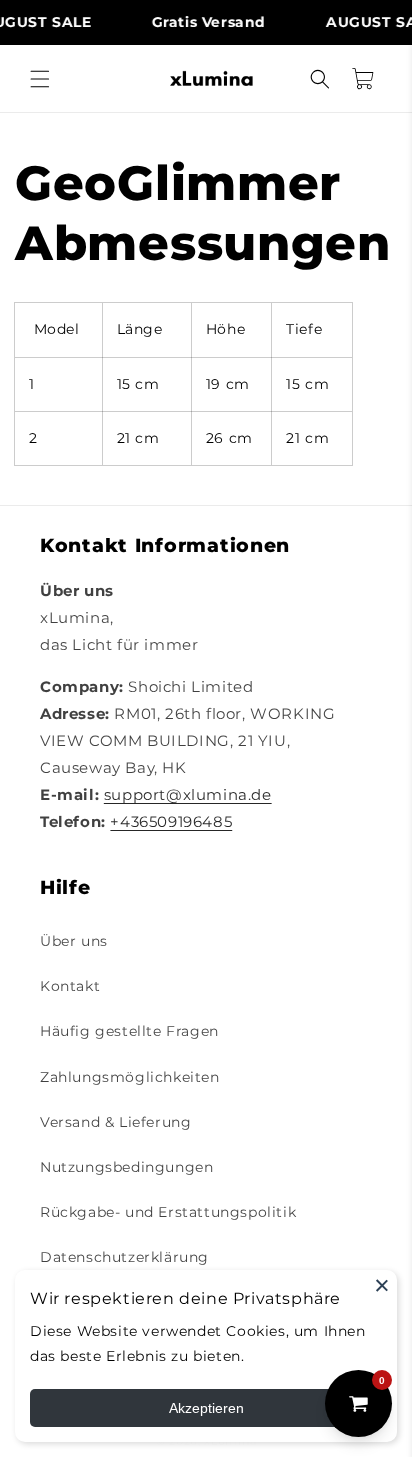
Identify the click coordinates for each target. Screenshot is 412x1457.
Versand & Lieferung (115, 1122)
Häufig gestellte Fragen (129, 1031)
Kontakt (70, 986)
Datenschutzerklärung (124, 1257)
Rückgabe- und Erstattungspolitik (168, 1212)
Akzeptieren (206, 1408)
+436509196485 (171, 821)
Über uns (74, 941)
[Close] (382, 1285)
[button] (40, 79)
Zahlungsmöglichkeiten (130, 1077)
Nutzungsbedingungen (126, 1167)
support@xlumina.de (188, 794)
